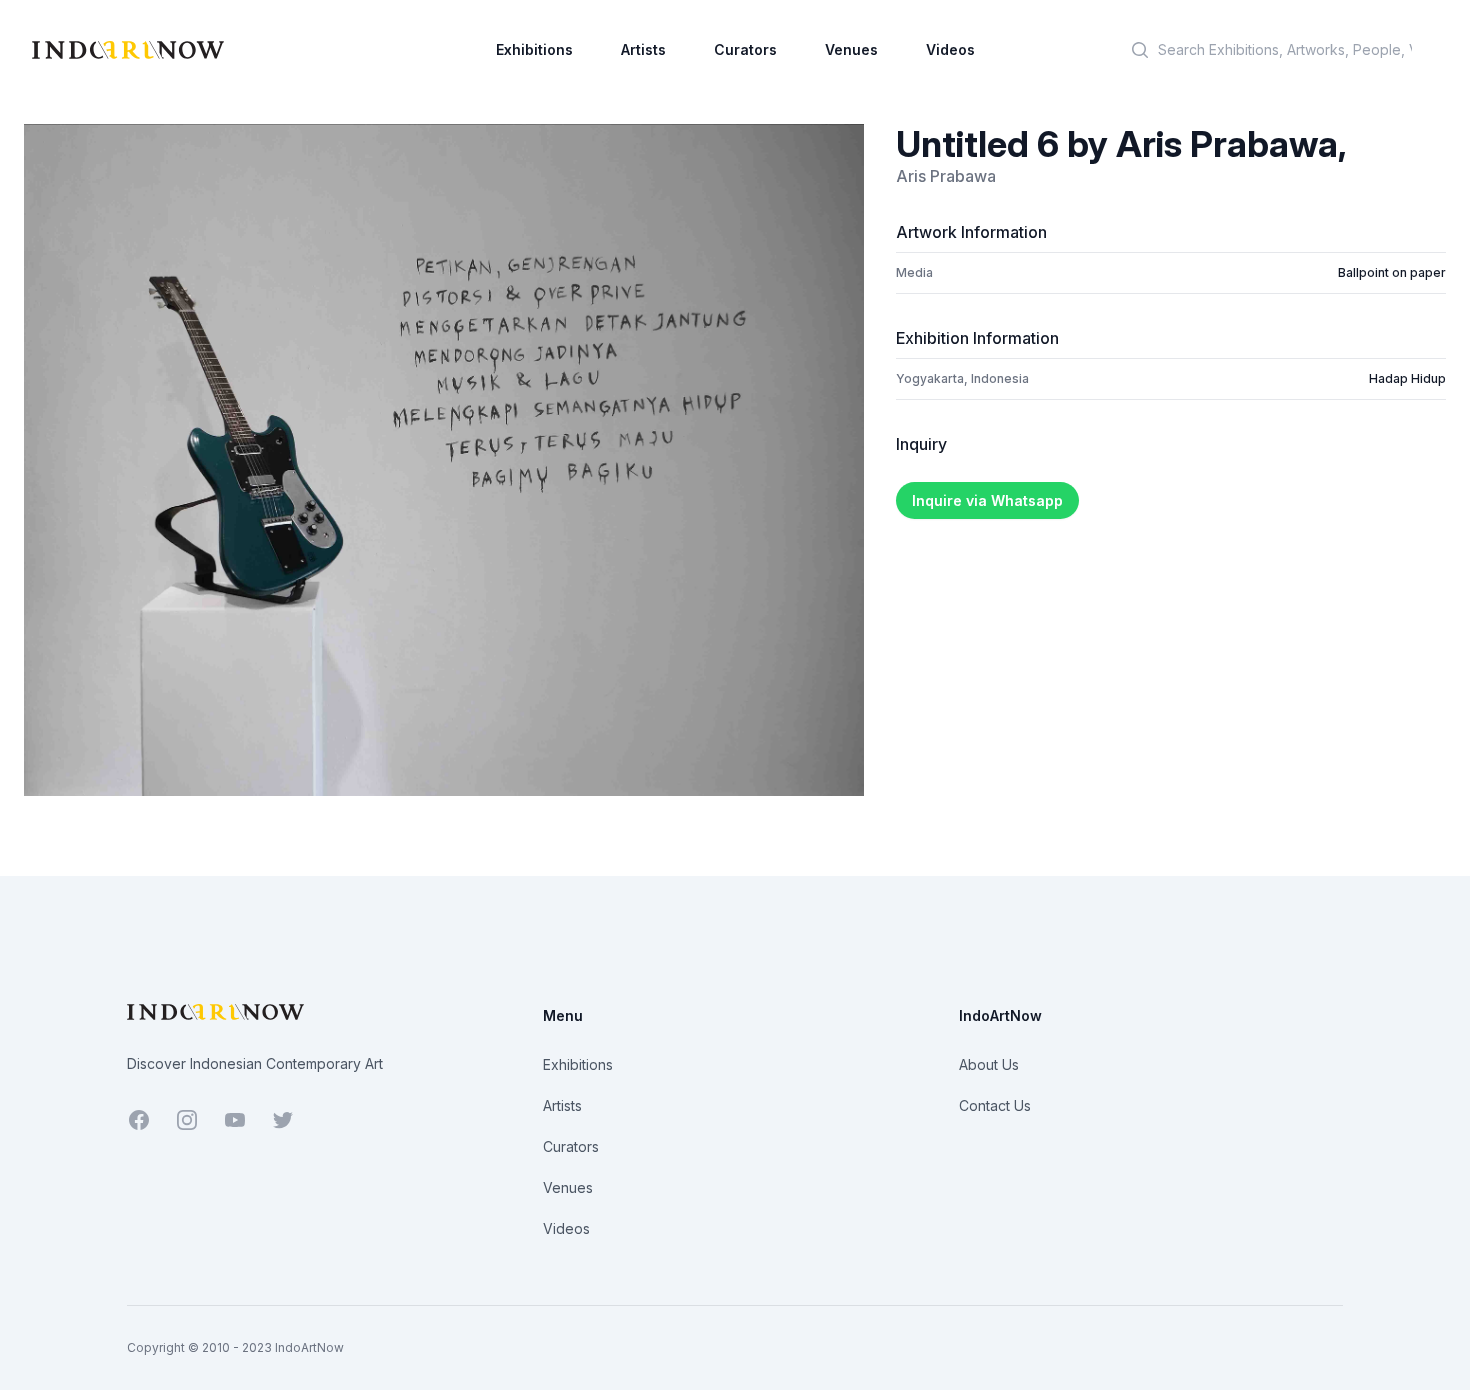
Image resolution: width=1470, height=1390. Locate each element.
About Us (989, 1064)
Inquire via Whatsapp (987, 500)
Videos (950, 49)
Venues (851, 49)
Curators (745, 49)
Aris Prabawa (946, 176)
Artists (643, 49)
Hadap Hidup (1407, 378)
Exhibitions (534, 49)
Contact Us (995, 1105)
